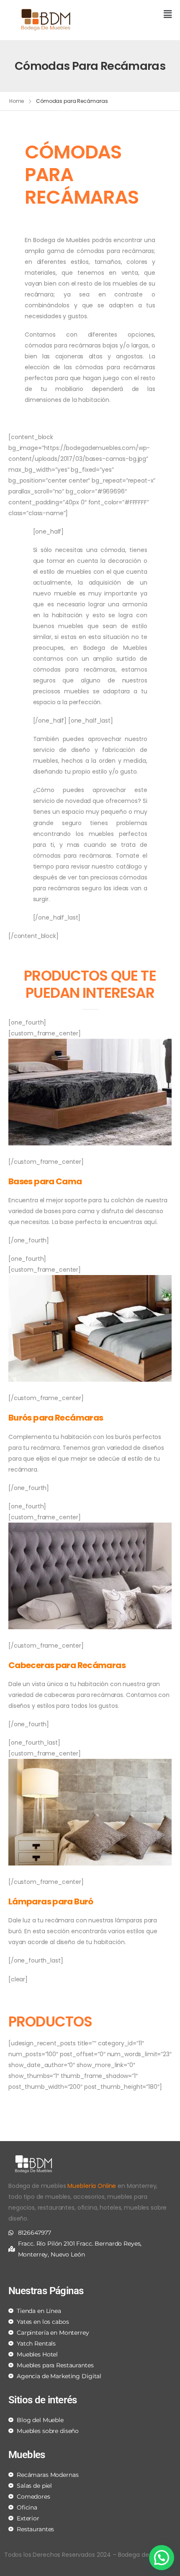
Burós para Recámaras (56, 1418)
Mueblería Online (92, 2186)
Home (17, 101)
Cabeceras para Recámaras (67, 1665)
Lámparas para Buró (51, 1901)
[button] (134, 15)
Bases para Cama (45, 1181)
